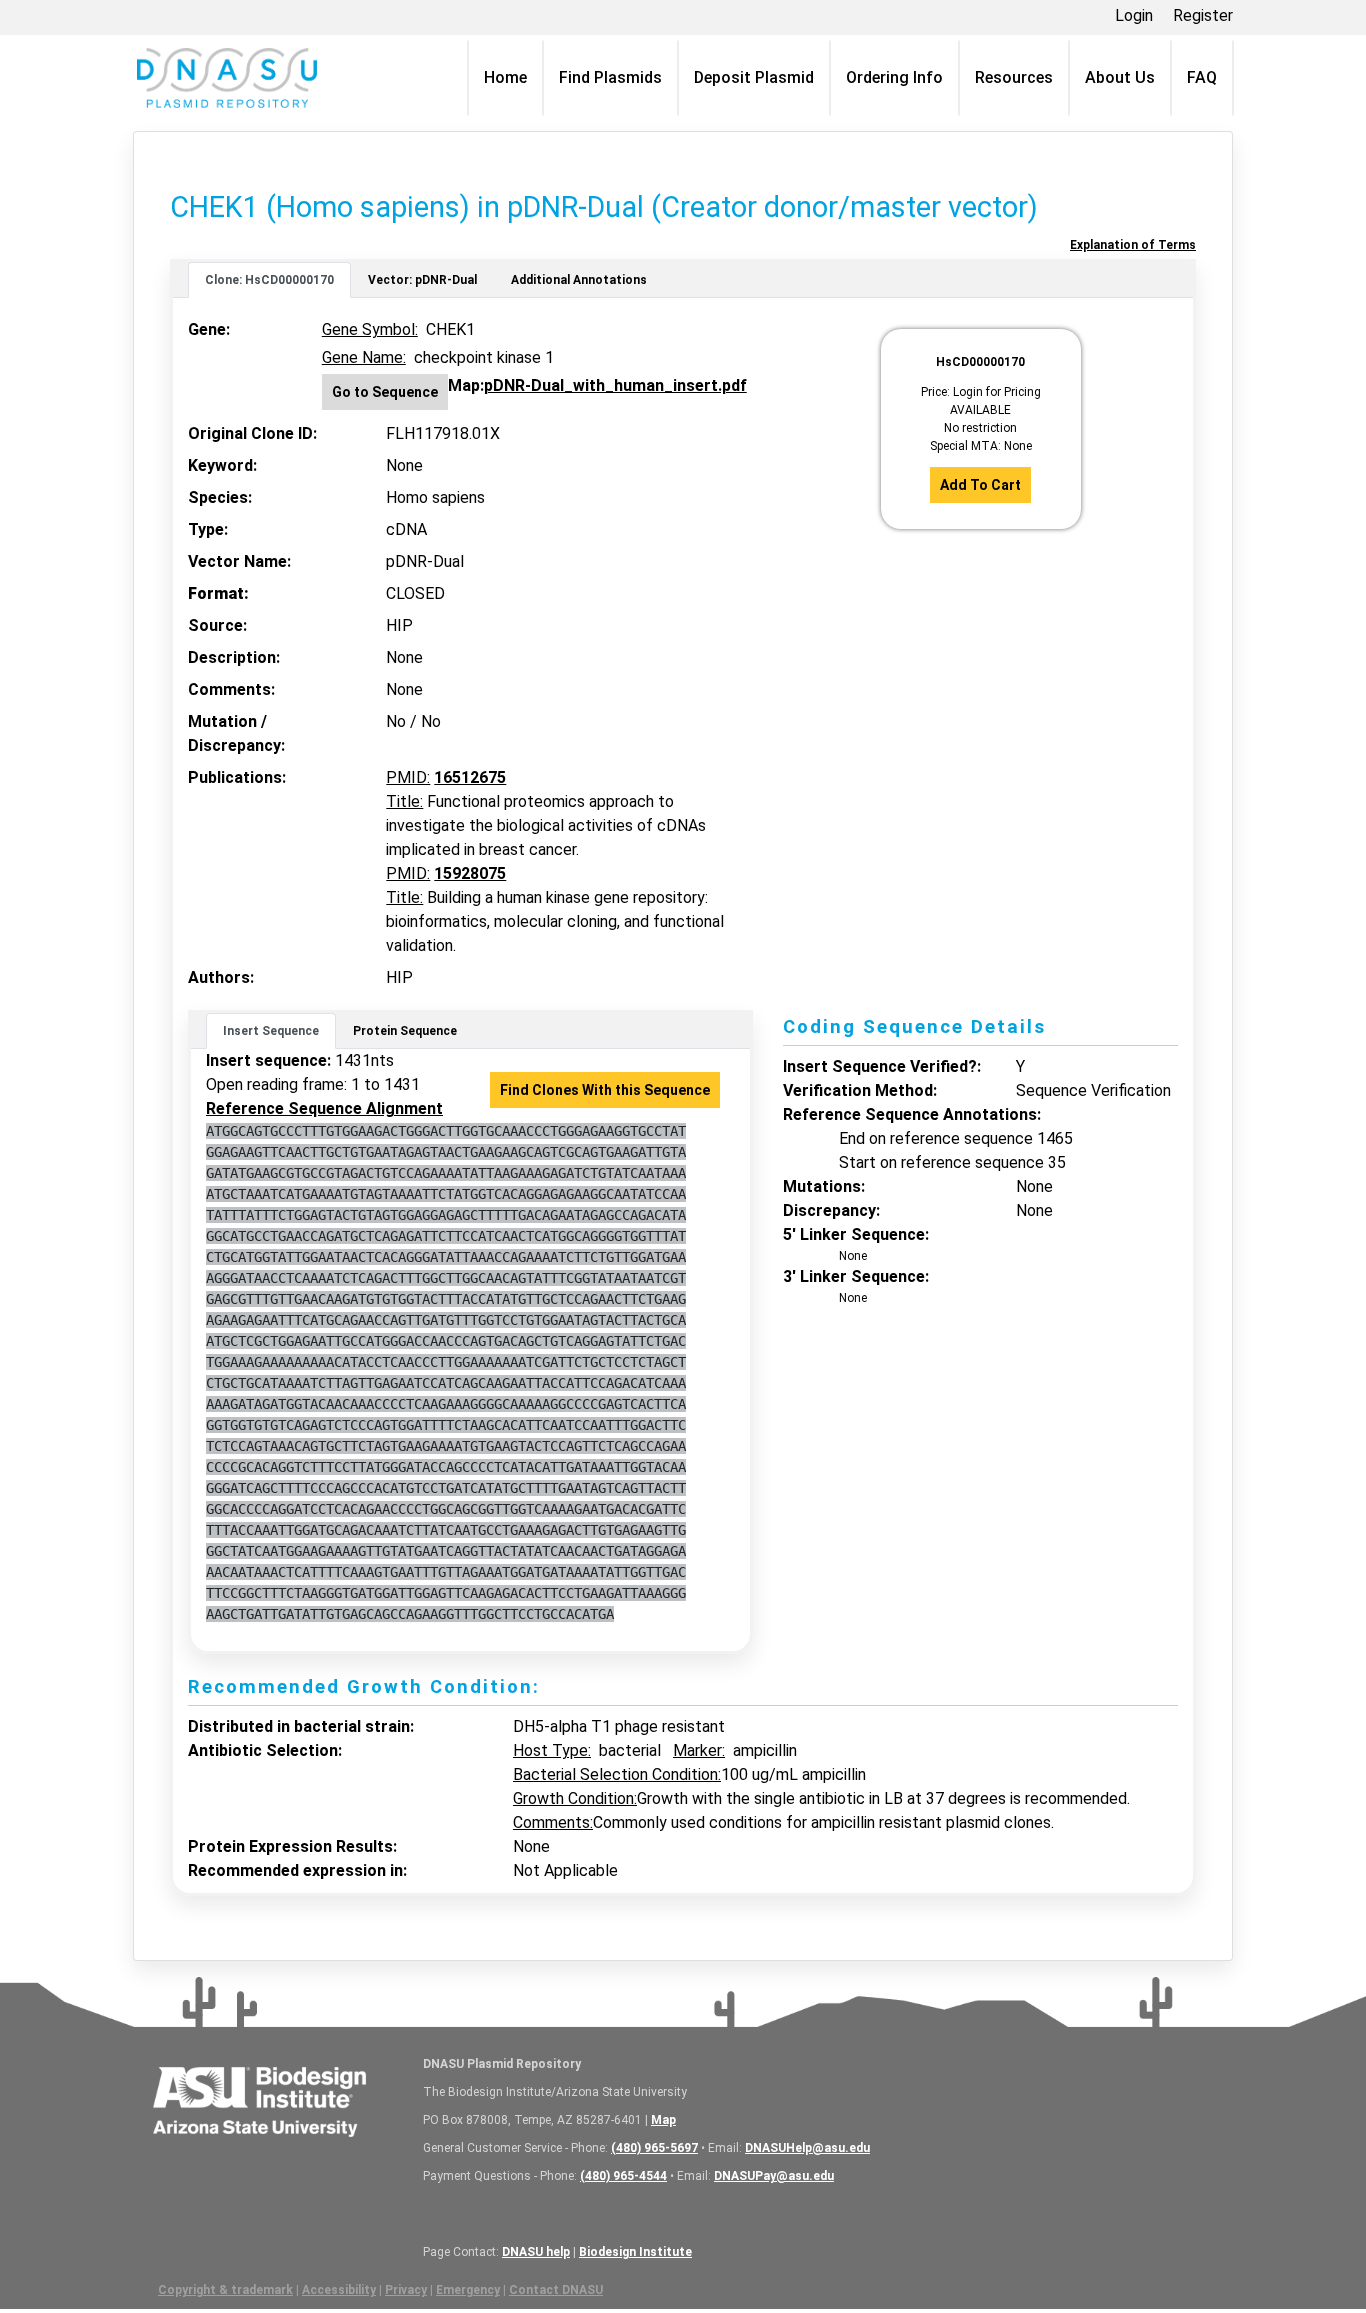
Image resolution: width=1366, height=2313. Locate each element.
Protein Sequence (405, 1031)
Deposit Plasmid (754, 77)
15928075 (470, 873)
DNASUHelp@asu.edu (807, 2148)
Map (663, 2120)
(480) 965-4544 (623, 2176)
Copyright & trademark (225, 2290)
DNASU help (536, 2252)
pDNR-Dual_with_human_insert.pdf (615, 385)
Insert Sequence (271, 1031)
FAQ (1202, 77)
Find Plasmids (610, 77)
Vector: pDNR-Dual (422, 280)
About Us (1120, 77)
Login (1134, 15)
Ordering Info (894, 77)
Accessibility (339, 2290)
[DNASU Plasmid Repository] (227, 78)
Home (505, 77)
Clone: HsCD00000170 (269, 280)
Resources (1014, 77)
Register (1203, 15)
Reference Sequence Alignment (324, 1108)
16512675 (470, 777)
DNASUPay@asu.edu (774, 2176)
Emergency (468, 2290)
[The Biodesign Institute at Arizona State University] (259, 2099)
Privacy (406, 2290)
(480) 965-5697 (654, 2148)
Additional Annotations (579, 280)
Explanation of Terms (1133, 245)
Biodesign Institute (635, 2252)
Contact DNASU (556, 2290)
